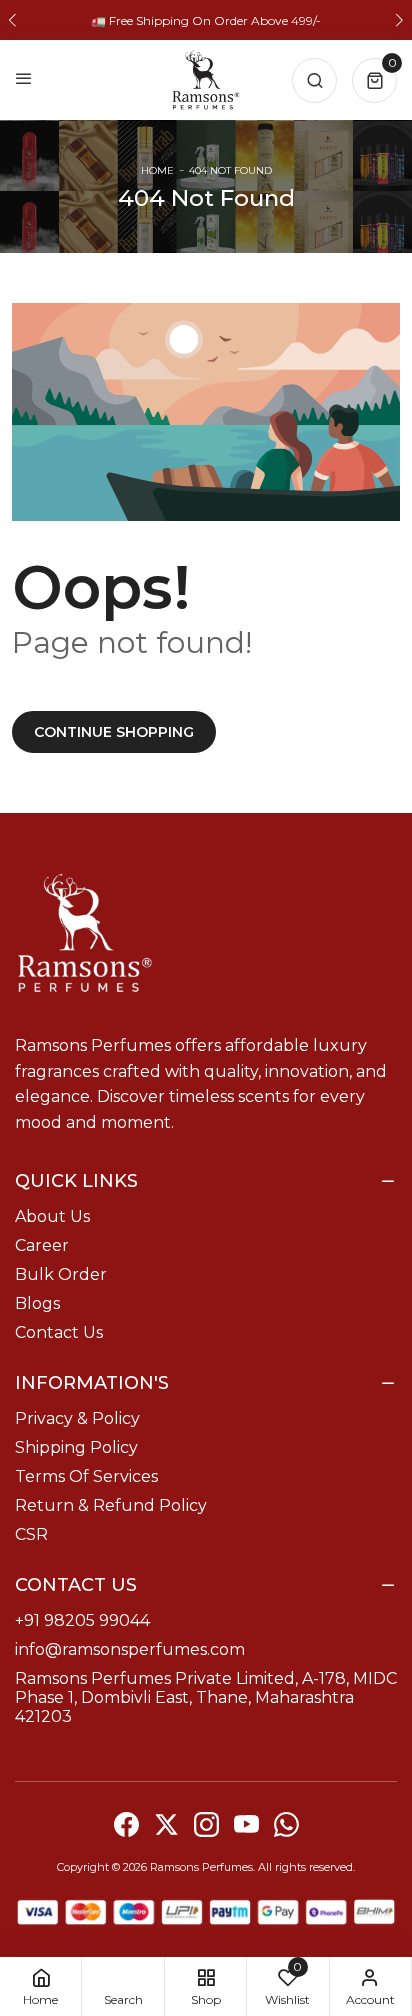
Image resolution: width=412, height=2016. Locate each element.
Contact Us (59, 1332)
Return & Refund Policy (111, 1505)
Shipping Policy (76, 1447)
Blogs (37, 1303)
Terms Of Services (86, 1476)
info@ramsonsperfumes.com (130, 1649)
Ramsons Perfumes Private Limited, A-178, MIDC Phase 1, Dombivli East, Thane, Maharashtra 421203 (206, 1697)
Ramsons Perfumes (201, 1867)
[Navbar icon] (24, 80)
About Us (52, 1216)
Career (42, 1245)
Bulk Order (61, 1274)
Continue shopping (114, 732)
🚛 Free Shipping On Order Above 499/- (206, 20)
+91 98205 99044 (82, 1620)
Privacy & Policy (77, 1418)
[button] (12, 20)
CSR (31, 1534)
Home (157, 170)
